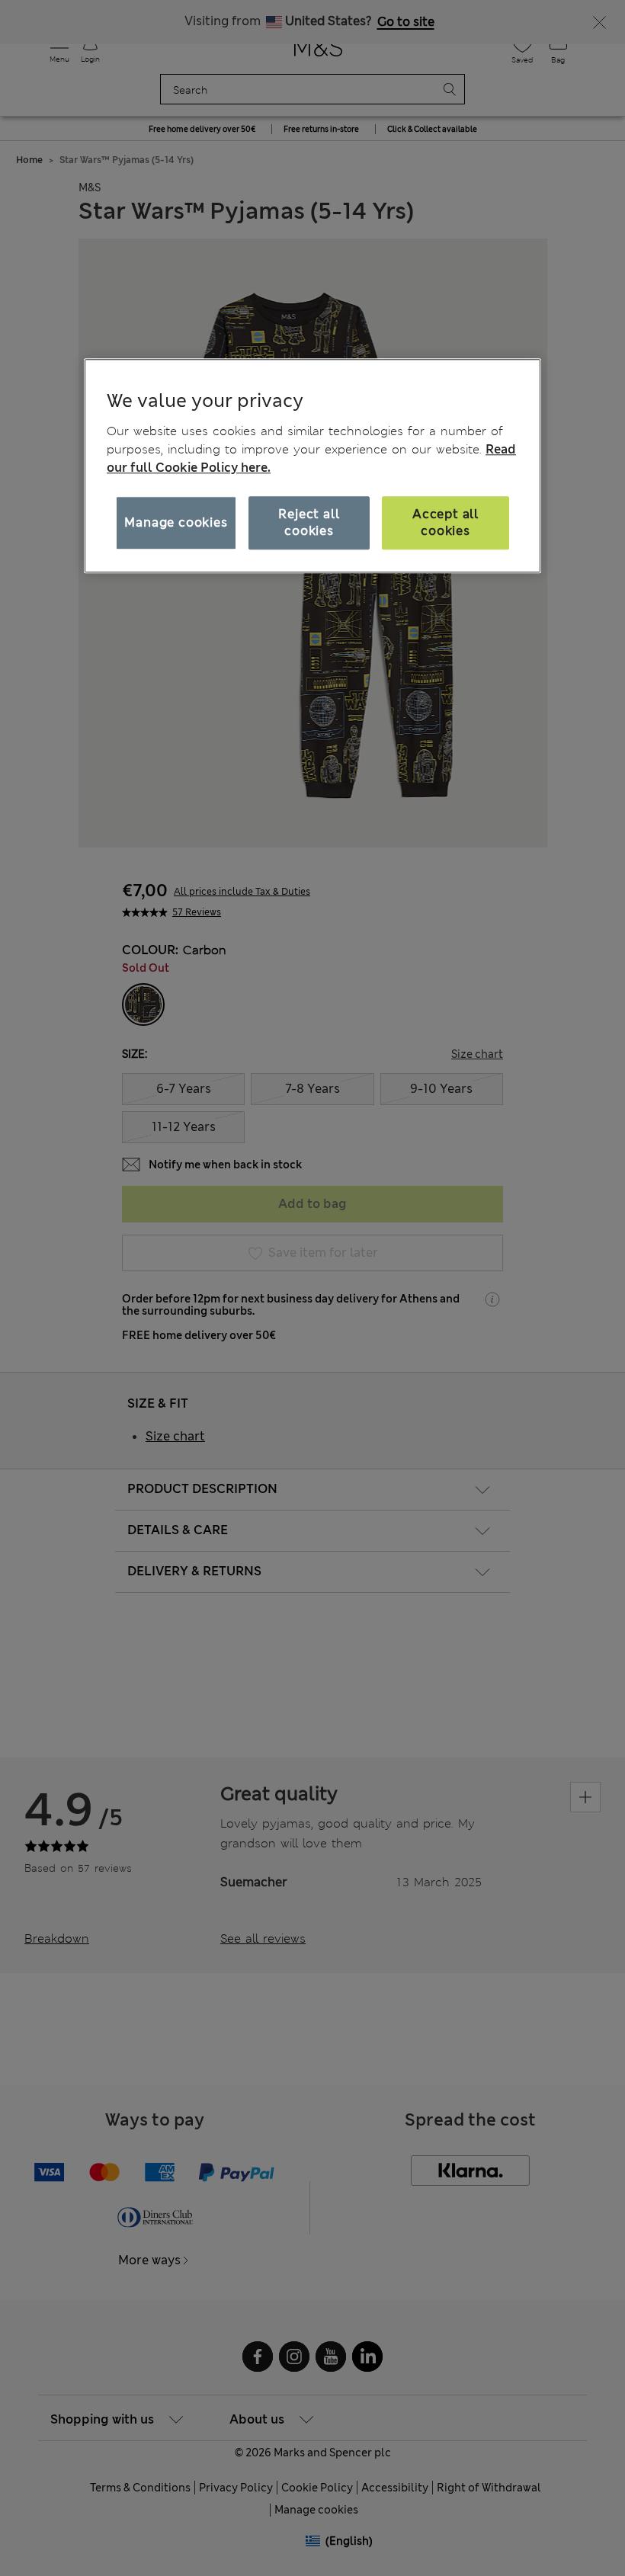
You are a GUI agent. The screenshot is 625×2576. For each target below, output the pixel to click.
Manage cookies (176, 522)
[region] (312, 466)
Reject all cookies (309, 522)
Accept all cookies (446, 522)
